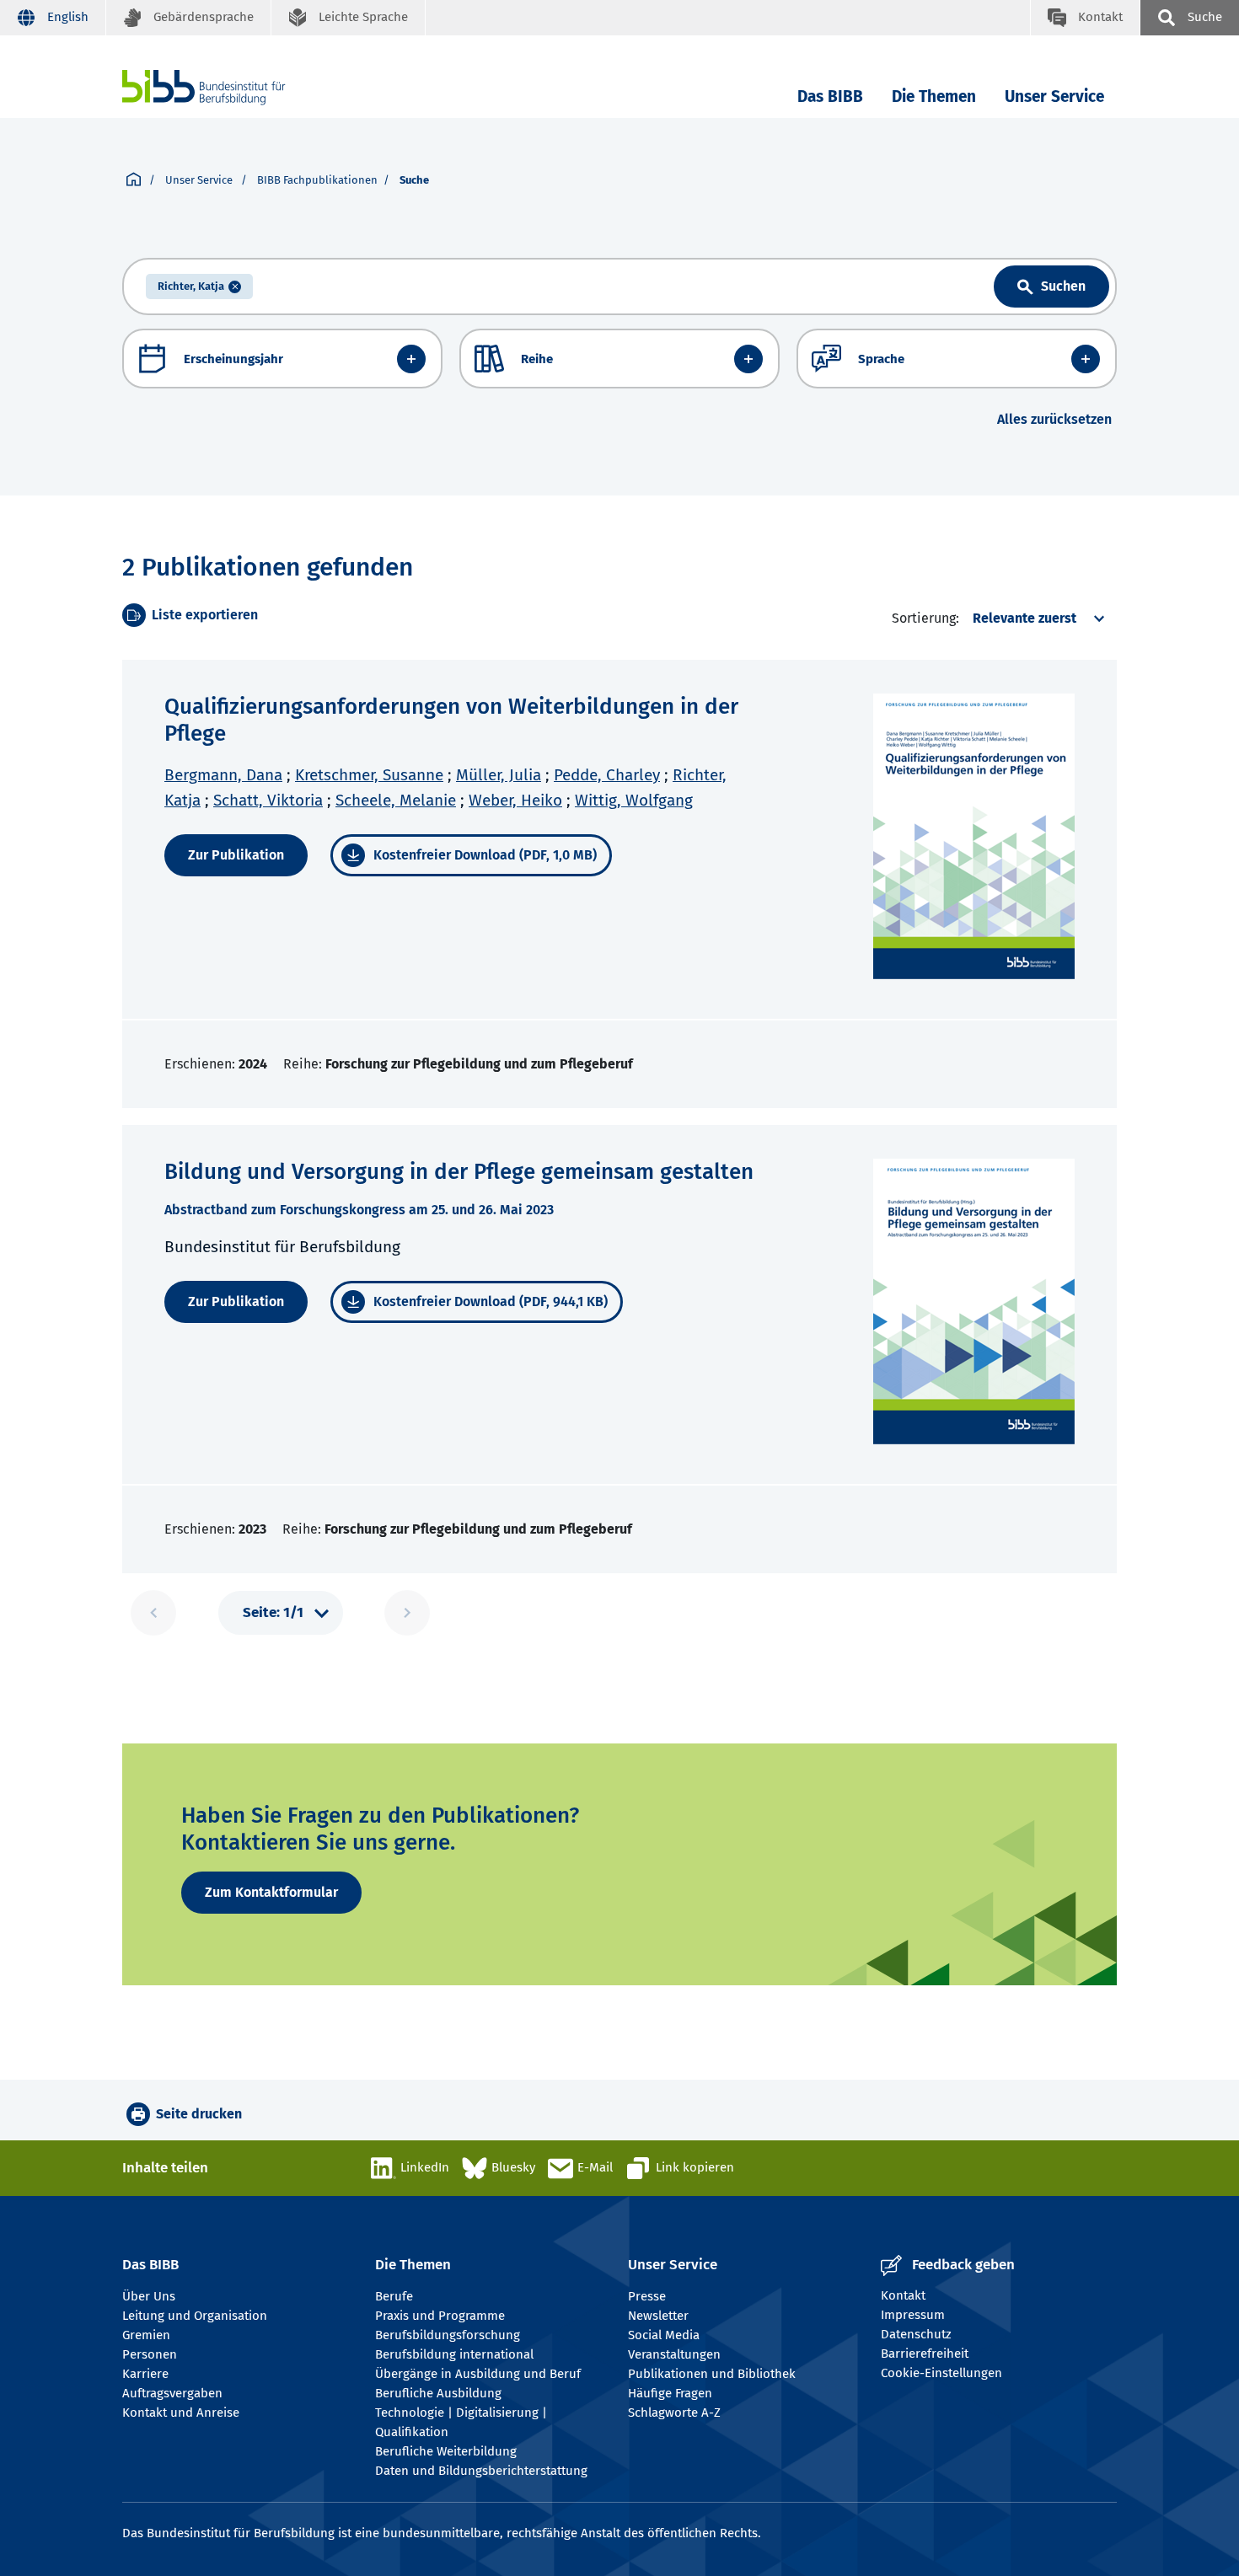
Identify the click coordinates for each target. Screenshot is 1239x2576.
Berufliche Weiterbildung (446, 2451)
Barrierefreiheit (925, 2354)
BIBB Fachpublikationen (317, 180)
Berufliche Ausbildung (438, 2393)
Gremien (146, 2335)
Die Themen (934, 96)
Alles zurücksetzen (1054, 419)
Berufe (394, 2296)
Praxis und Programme (440, 2316)
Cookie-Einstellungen (941, 2373)
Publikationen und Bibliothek (712, 2374)
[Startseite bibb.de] (229, 87)
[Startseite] (134, 180)
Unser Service (1054, 96)
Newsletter (658, 2316)
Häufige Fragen (670, 2393)
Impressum (913, 2315)
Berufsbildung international (454, 2354)
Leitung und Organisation (195, 2316)
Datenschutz (916, 2334)
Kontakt (903, 2295)
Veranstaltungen (674, 2354)
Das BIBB (830, 96)
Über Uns (149, 2296)
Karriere (145, 2374)
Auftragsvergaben (172, 2393)
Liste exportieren (205, 615)
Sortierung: (925, 618)
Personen (150, 2354)
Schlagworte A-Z (674, 2413)
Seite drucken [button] (199, 2114)
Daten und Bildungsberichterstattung (481, 2471)
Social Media (664, 2335)
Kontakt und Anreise (181, 2413)
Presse (647, 2296)
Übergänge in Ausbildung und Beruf (478, 2374)
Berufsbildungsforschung (448, 2335)
